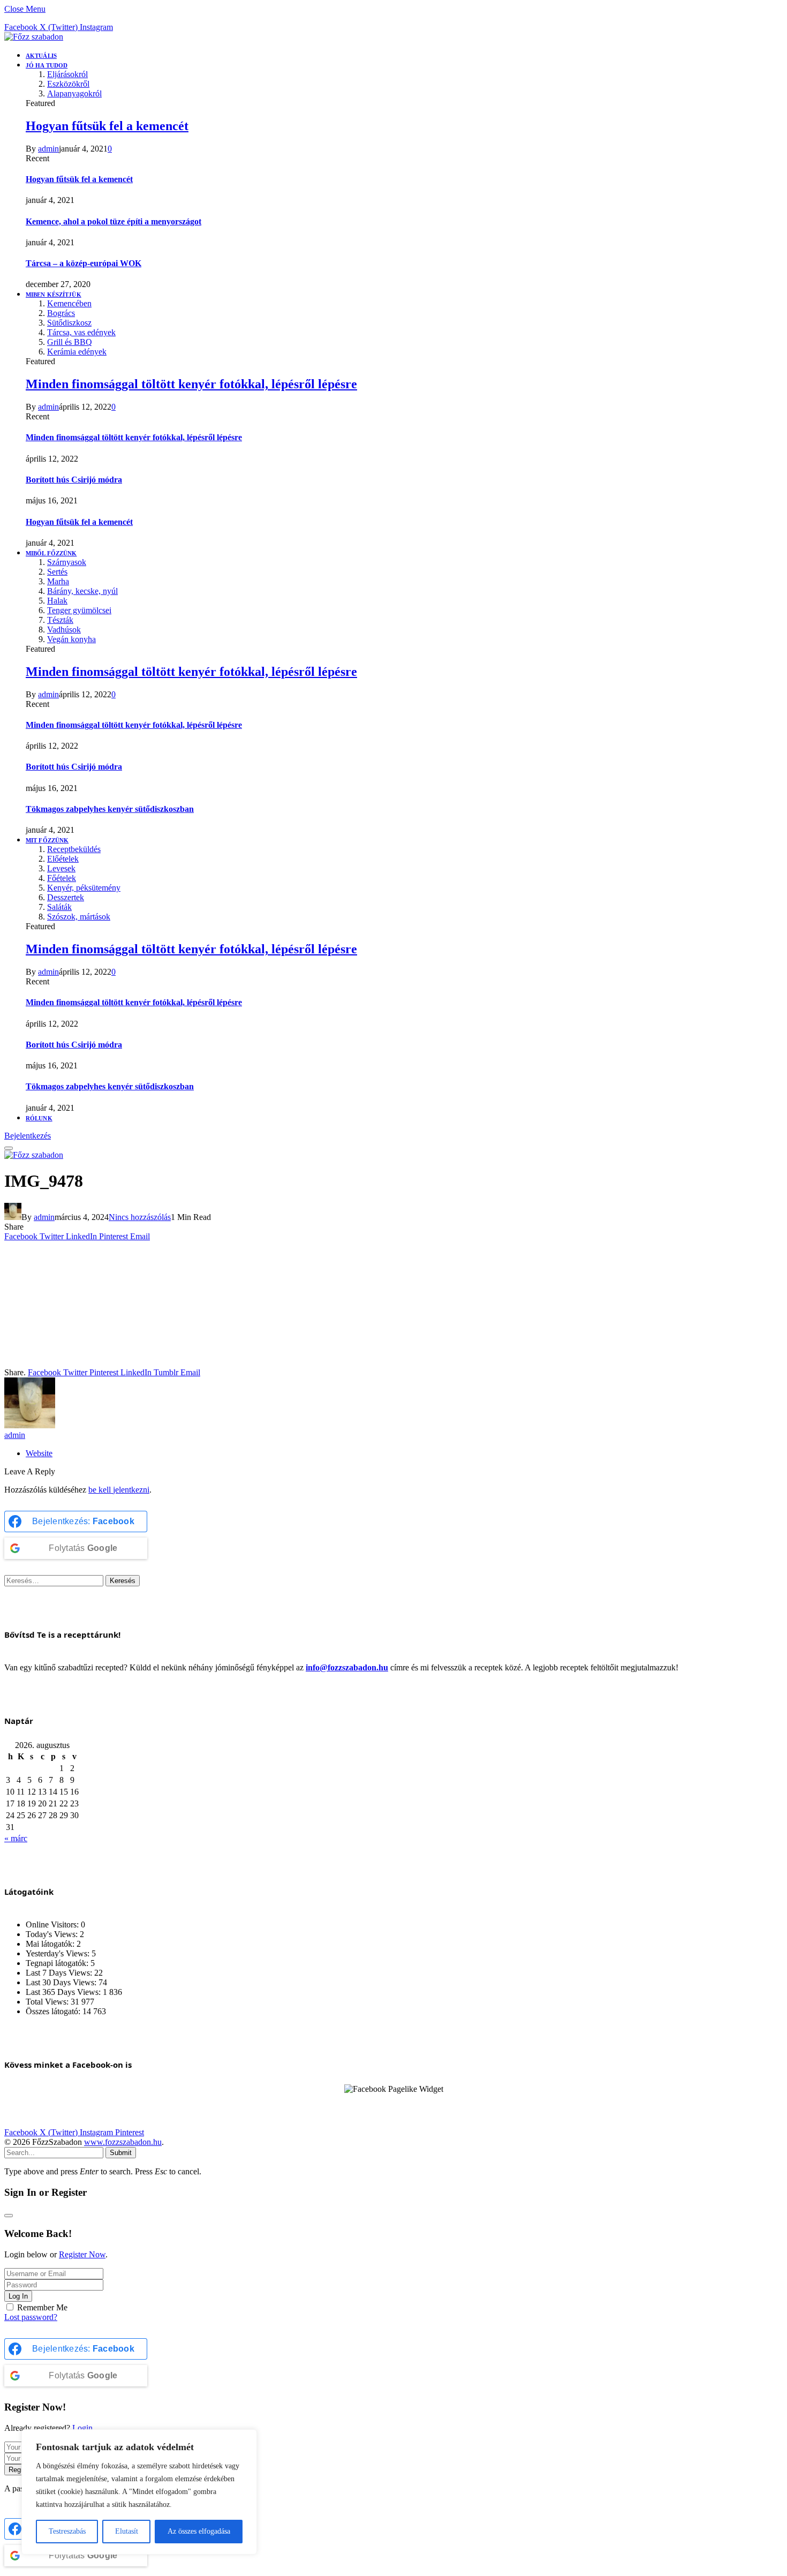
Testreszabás (67, 2531)
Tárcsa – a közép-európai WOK (84, 263)
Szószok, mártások (79, 917)
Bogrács (61, 313)
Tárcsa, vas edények (81, 332)
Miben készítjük (54, 295)
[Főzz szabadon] (34, 37)
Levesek (61, 868)
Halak (57, 601)
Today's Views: (53, 1934)
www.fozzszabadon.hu (123, 2142)
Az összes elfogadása (199, 2531)
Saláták (59, 907)
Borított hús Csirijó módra (74, 480)
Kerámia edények (77, 352)
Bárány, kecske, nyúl (82, 591)
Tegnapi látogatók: (58, 1963)
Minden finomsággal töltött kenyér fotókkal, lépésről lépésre (191, 384)
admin (48, 149)
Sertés (57, 572)
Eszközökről (68, 84)
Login (82, 2428)
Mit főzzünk (47, 840)
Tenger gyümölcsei (79, 610)
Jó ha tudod (47, 65)
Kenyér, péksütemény (84, 888)
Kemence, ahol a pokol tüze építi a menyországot (113, 221)
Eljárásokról (67, 74)
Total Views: (48, 2002)
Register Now (82, 2254)
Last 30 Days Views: (62, 1982)
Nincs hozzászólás (140, 1217)
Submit (121, 2153)
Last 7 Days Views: (60, 1973)
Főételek (62, 878)
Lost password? (31, 2317)
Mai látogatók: (51, 1944)
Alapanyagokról (74, 93)
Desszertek (66, 897)
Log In (18, 2296)
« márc (16, 1838)
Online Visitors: (53, 1925)
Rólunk (39, 1118)
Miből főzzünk (51, 553)
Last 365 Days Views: (64, 1992)
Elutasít (127, 2531)
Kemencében (69, 303)
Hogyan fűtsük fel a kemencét (107, 126)
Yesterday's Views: (59, 1953)
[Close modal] (9, 2216)
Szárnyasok (67, 562)
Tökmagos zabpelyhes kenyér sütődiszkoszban (110, 809)
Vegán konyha (71, 639)
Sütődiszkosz (69, 323)
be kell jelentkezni (119, 1490)
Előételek (63, 859)
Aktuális (41, 56)
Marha (58, 581)
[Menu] (9, 1148)
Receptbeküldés (74, 849)
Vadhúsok (64, 630)
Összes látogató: (54, 2011)
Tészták (60, 620)
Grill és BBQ (70, 342)
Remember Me (42, 2307)
